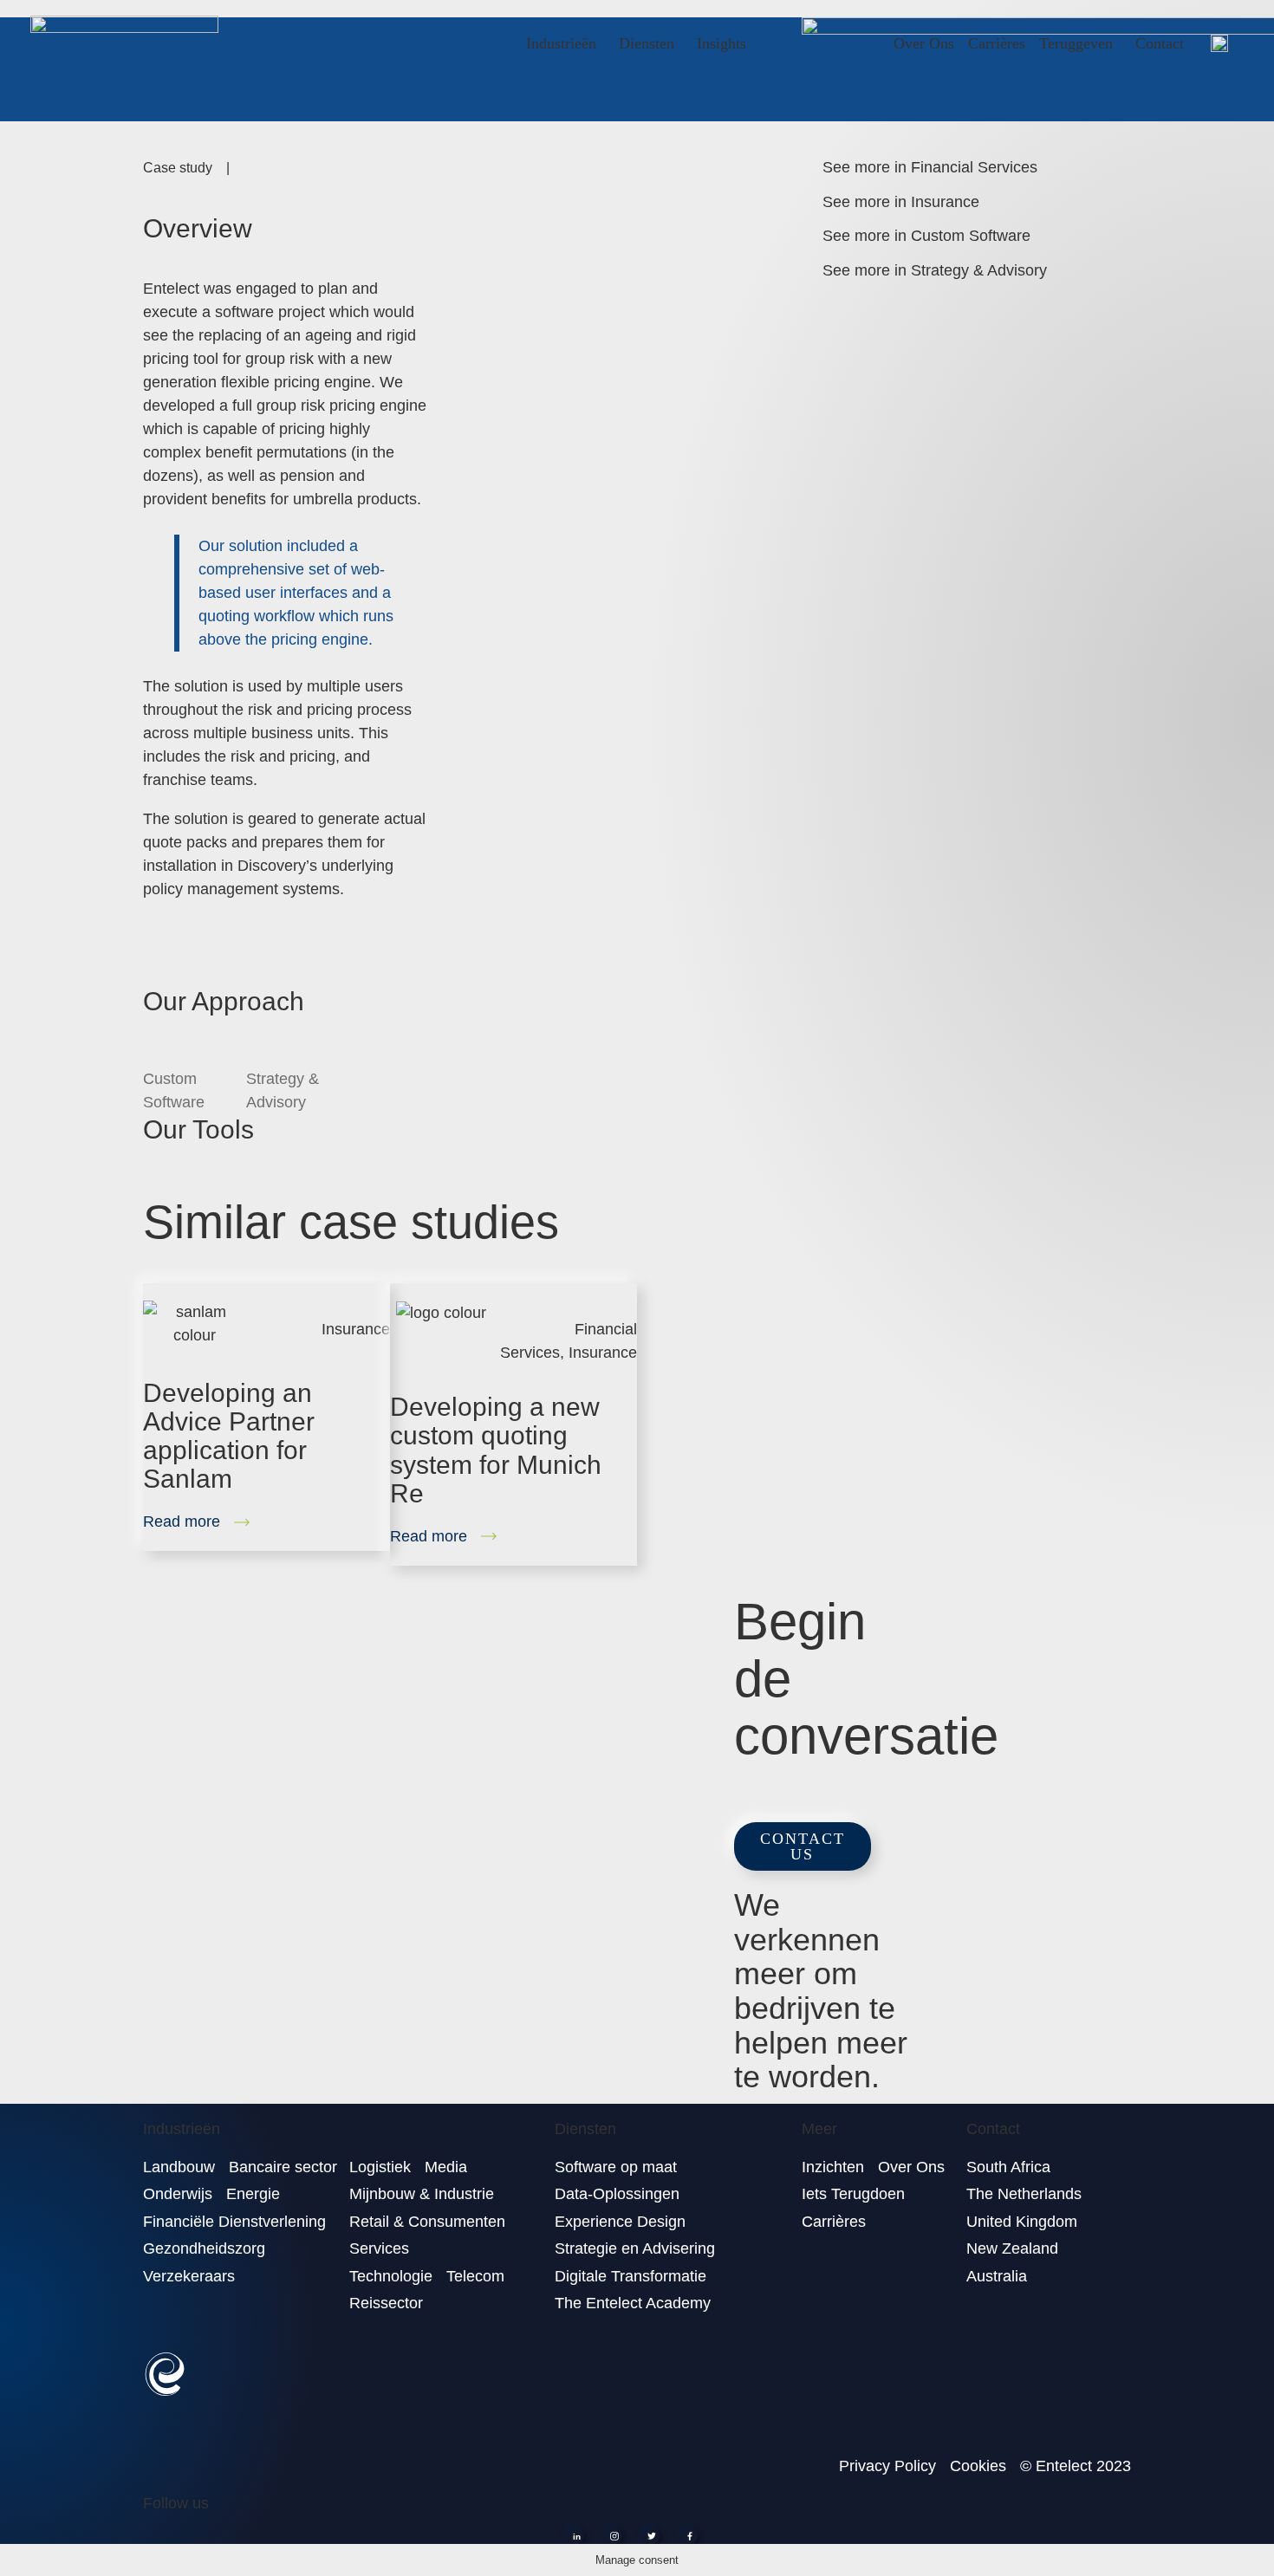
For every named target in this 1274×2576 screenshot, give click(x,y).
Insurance (356, 1329)
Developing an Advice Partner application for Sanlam (229, 1436)
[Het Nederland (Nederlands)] (1219, 43)
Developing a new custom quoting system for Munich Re (496, 1450)
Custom (174, 1090)
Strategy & (283, 1090)
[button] (803, 1846)
